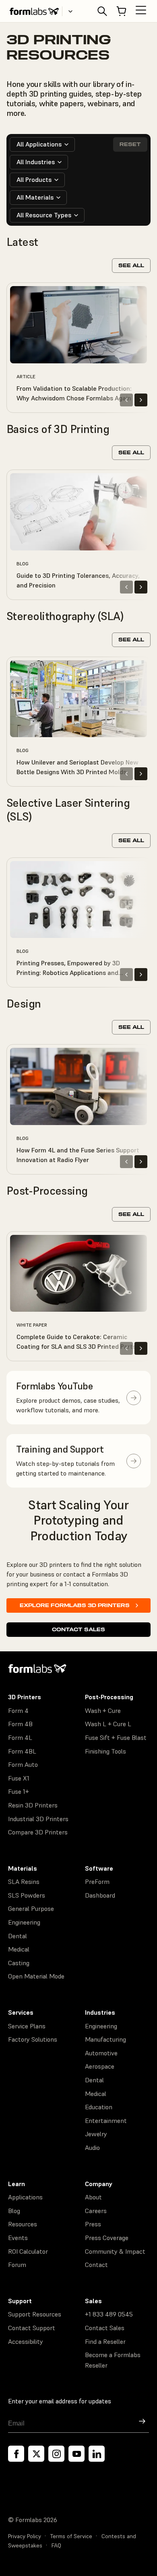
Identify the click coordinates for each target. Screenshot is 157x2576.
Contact (96, 2265)
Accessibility (26, 2341)
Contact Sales (78, 1629)
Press (93, 2224)
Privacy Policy (25, 2536)
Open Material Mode (36, 1976)
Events (18, 2238)
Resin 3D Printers (33, 1805)
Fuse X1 (19, 1778)
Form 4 (18, 1710)
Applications (25, 2197)
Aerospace (100, 2066)
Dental (18, 1936)
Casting (19, 1963)
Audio (92, 2147)
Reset (130, 144)
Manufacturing (105, 2039)
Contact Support (32, 2328)
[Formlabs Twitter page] (36, 2454)
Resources (23, 2224)
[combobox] (42, 144)
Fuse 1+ (19, 1791)
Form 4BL (22, 1751)
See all (131, 265)
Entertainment (106, 2121)
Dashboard (100, 1895)
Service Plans (27, 2026)
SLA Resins (24, 1882)
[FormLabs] (34, 11)
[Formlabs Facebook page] (16, 2454)
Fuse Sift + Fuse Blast (116, 1737)
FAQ (56, 2545)
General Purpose (31, 1908)
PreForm (97, 1882)
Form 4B (20, 1724)
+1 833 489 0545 (109, 2314)
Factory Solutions (33, 2039)
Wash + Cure (103, 1710)
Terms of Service (71, 2536)
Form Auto (23, 1764)
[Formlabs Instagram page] (56, 2454)
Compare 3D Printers (38, 1832)
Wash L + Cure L (108, 1724)
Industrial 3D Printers (38, 1819)
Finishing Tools (105, 1751)
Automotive (101, 2053)
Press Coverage (107, 2238)
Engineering (24, 1922)
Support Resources (35, 2314)
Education (99, 2107)
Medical (19, 1949)
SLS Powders (27, 1895)
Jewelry (96, 2134)
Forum (17, 2265)
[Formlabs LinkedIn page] (97, 2454)
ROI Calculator (28, 2251)
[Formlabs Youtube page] (76, 2454)
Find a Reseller (105, 2341)
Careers (96, 2211)
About (93, 2197)
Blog (14, 2211)
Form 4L (20, 1737)
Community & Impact (115, 2251)
